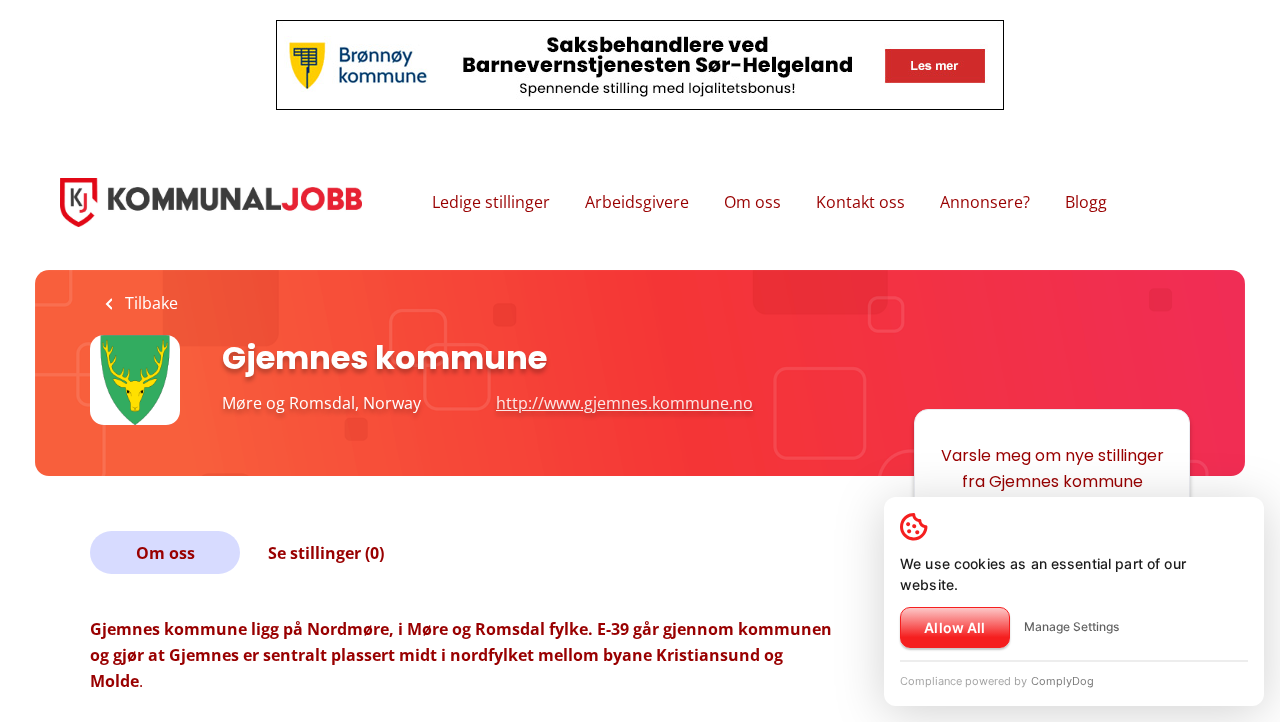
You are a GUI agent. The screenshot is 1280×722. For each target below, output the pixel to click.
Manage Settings (1071, 626)
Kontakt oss (860, 202)
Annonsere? (985, 202)
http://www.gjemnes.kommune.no (624, 403)
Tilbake (149, 303)
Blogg (1086, 202)
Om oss (752, 202)
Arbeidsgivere (637, 202)
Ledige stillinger (491, 202)
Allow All (954, 627)
